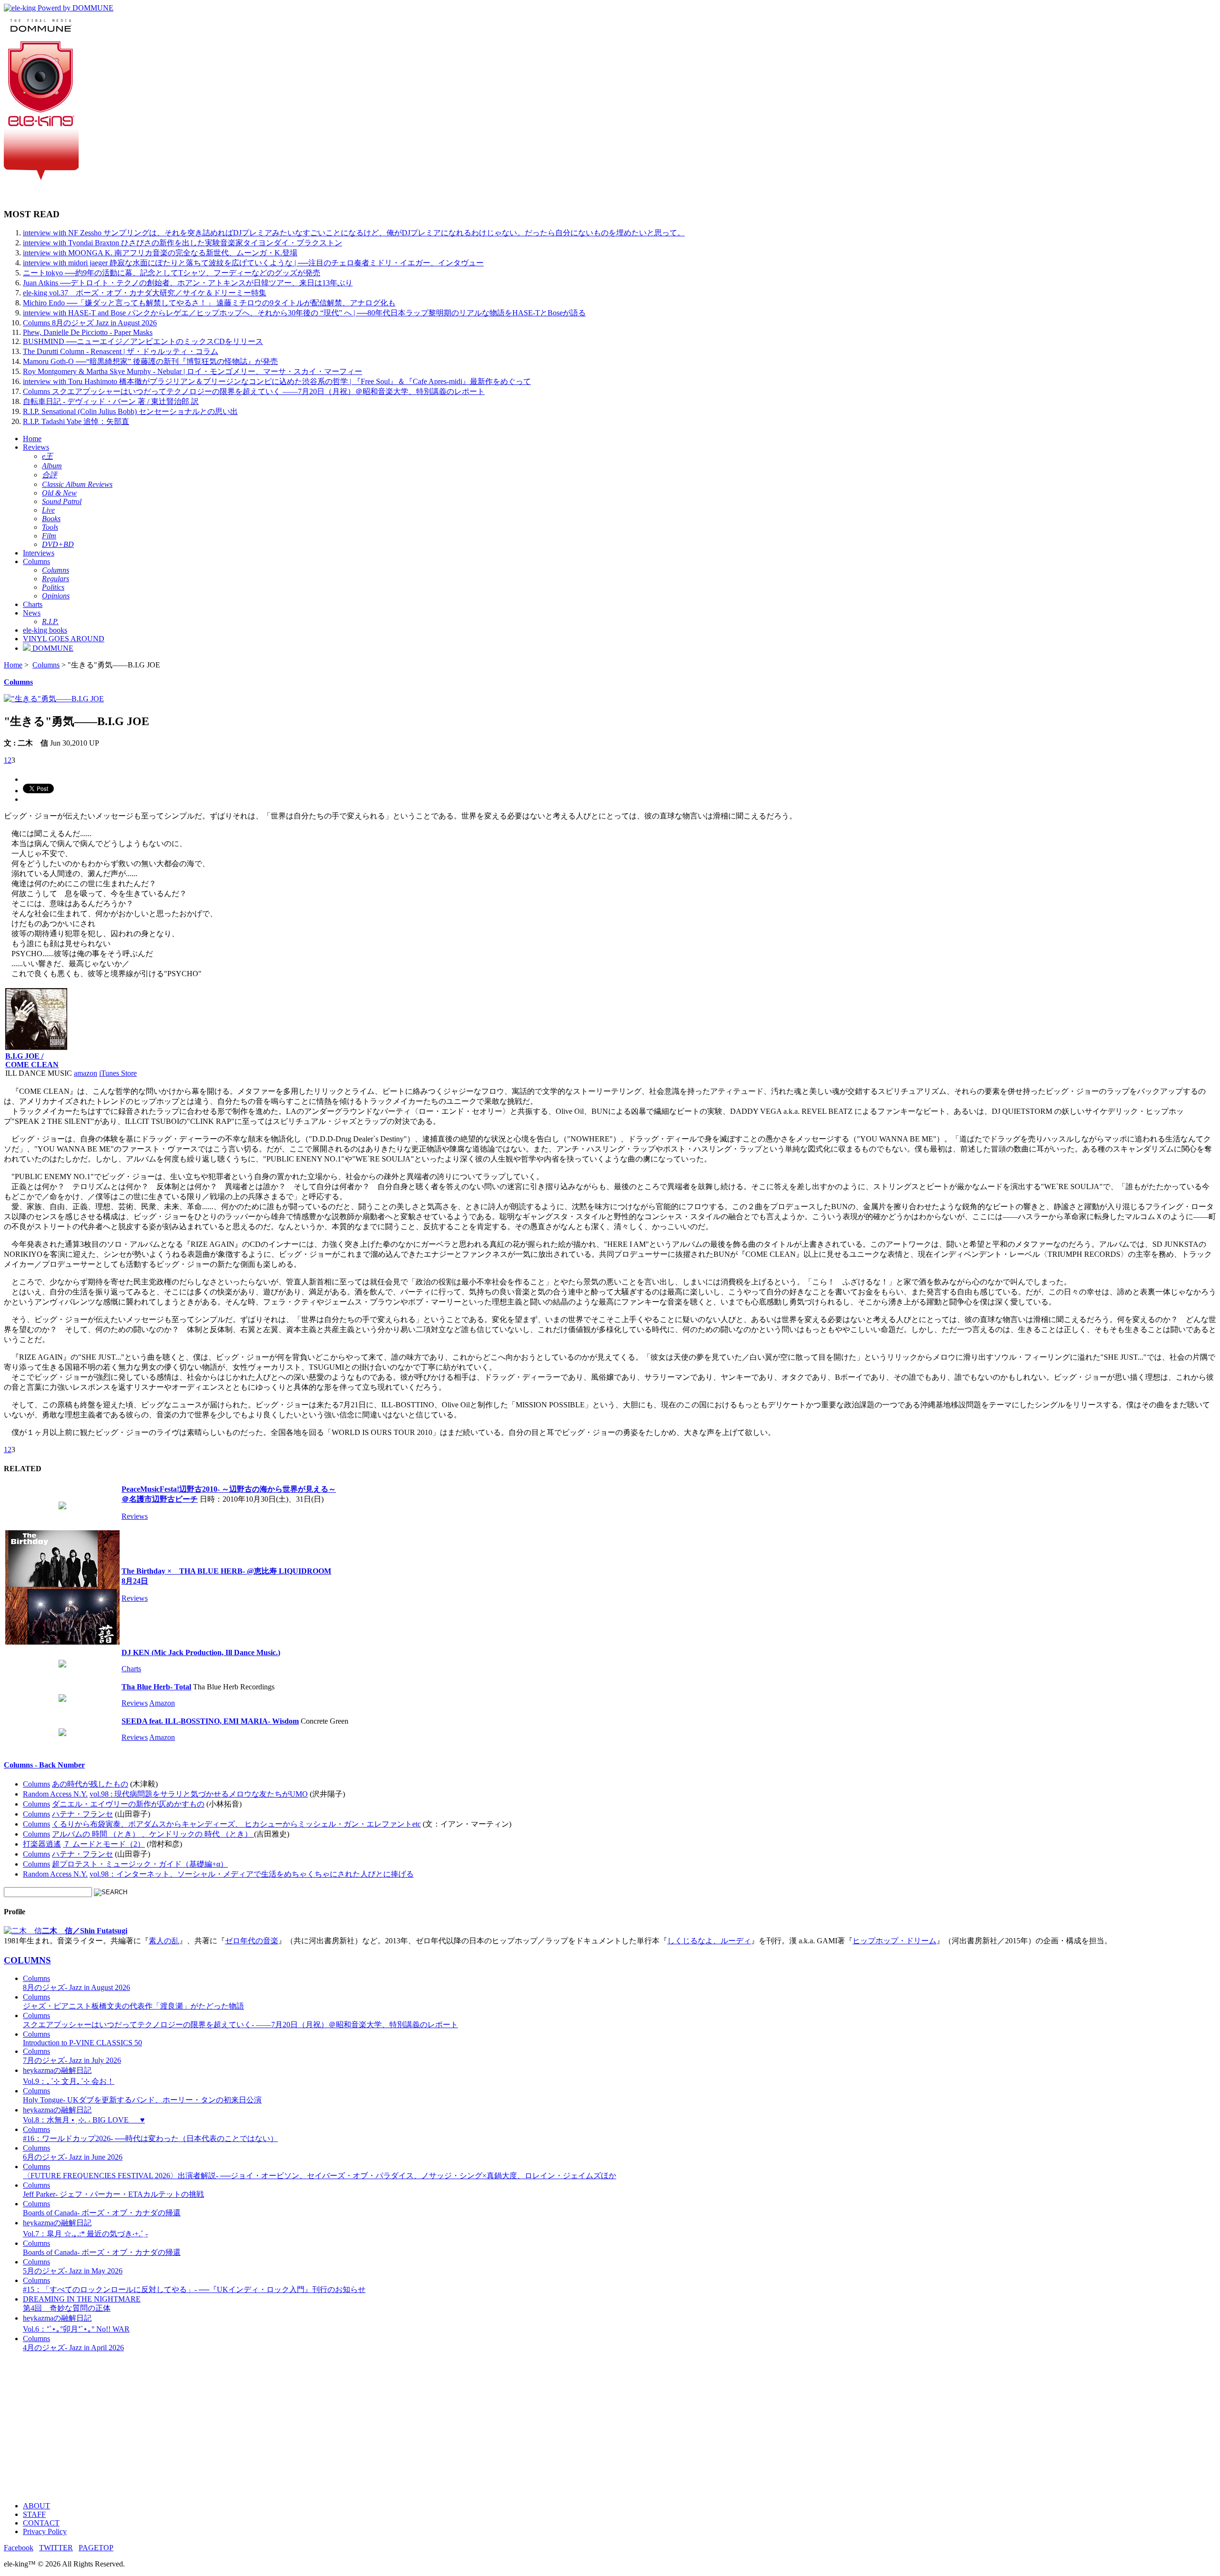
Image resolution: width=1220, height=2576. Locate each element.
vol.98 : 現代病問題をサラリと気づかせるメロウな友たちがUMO (199, 1794)
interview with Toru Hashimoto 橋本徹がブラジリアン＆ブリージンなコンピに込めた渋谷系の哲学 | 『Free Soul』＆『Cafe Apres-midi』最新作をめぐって (277, 381)
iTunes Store (118, 1073)
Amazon (162, 1703)
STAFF (34, 2514)
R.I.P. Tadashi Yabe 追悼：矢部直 (76, 421)
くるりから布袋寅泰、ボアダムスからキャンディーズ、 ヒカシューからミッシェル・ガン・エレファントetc (236, 1824)
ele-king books (45, 630)
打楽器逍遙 (42, 1844)
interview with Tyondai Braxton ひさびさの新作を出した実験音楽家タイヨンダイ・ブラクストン (183, 243)
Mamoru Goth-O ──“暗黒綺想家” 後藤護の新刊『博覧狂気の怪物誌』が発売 (150, 361)
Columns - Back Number (44, 1765)
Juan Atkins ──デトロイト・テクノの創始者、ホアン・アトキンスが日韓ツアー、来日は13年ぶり (188, 283)
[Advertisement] (290, 2427)
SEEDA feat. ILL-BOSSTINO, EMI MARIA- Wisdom (210, 1721)
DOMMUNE (52, 648)
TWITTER (56, 2548)
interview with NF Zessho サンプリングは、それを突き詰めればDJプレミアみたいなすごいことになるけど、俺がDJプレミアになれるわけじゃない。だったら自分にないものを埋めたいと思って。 (354, 233)
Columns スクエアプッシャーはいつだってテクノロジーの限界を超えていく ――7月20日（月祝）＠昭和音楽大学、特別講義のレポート (254, 391)
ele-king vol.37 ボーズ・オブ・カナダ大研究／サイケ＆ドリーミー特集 (145, 293)
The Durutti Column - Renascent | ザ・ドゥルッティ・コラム (121, 351)
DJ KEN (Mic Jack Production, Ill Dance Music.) (201, 1652)
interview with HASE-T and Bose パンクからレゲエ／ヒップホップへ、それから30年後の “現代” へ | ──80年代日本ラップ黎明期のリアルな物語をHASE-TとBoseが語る (304, 313)
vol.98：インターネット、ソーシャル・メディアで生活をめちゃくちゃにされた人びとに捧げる (252, 1874)
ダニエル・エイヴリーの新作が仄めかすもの (128, 1804)
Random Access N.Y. (55, 1794)
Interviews (39, 553)
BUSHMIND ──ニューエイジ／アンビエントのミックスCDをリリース (143, 341)
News (32, 613)
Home (32, 439)
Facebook (19, 2548)
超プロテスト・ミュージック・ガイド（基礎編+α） (140, 1864)
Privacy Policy (45, 2531)
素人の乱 (164, 1941)
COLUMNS (27, 1960)
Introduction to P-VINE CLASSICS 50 (82, 2038)
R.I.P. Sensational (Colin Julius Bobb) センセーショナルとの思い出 (130, 411)
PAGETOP (96, 2548)
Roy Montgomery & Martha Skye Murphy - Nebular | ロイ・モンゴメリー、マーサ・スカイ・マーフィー (193, 371)
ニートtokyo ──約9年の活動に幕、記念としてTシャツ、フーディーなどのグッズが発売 (172, 273)
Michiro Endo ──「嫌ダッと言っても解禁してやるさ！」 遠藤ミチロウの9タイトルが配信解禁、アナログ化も (209, 303)
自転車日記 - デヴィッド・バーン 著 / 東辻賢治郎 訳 (111, 401)
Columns (36, 561)
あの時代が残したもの (90, 1784)
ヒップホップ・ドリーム (895, 1941)
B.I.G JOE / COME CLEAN (32, 1060)
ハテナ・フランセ (82, 1814)
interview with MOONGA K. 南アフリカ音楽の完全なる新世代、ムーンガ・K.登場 (160, 253)
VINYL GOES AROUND (64, 639)
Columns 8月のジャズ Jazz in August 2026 (90, 323)
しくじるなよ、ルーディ (709, 1941)
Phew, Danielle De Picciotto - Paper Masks (88, 332)
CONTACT (41, 2523)
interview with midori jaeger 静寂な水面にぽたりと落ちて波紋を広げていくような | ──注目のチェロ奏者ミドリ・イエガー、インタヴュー (253, 263)
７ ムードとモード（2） (104, 1844)
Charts (33, 604)
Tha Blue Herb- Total (156, 1687)
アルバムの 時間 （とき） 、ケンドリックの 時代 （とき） (153, 1834)
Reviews (36, 447)
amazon (86, 1073)
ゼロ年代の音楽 (252, 1941)
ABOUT (36, 2506)
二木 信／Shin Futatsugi (85, 1931)
